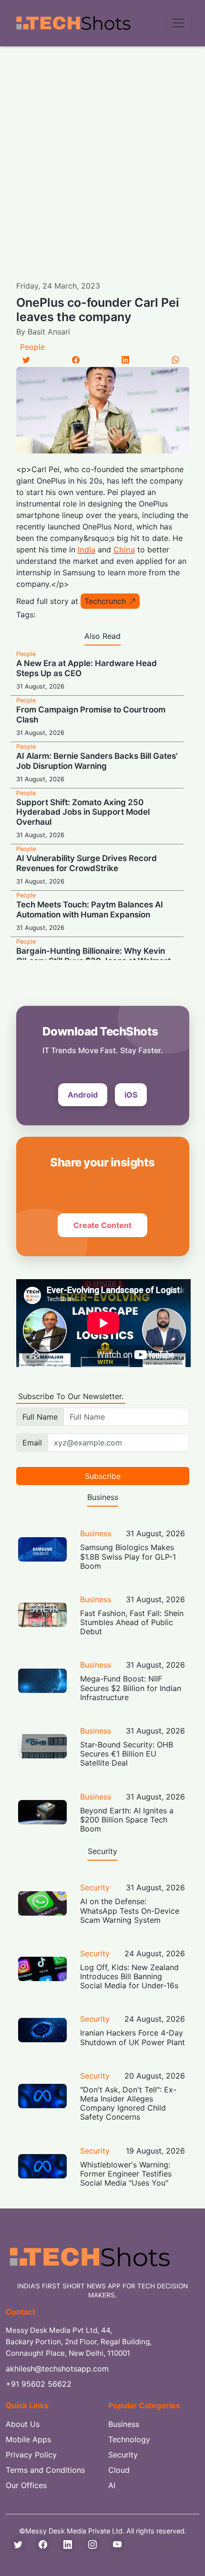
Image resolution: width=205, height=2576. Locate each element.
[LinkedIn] (125, 360)
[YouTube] (117, 2544)
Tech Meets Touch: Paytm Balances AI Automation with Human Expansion (90, 909)
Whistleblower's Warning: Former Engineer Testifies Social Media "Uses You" (126, 2174)
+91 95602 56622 (39, 2384)
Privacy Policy (31, 2455)
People (32, 347)
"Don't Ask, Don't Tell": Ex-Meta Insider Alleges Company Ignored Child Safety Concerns (128, 2103)
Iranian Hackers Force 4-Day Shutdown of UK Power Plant (133, 2037)
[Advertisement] (102, 154)
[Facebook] (76, 360)
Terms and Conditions (45, 2470)
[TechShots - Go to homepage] (73, 23)
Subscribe (103, 1476)
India (87, 550)
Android (83, 1095)
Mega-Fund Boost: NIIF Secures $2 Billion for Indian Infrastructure (131, 1688)
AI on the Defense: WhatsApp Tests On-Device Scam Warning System (130, 1910)
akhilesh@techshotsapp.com (57, 2369)
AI (112, 2485)
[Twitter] (26, 360)
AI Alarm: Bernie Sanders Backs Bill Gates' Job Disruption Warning (97, 761)
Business (96, 1533)
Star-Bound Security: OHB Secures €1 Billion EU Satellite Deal (127, 1754)
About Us (23, 2424)
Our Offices (26, 2485)
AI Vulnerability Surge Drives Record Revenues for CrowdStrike (87, 863)
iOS (131, 1095)
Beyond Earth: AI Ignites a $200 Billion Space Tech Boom (127, 1820)
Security (95, 1887)
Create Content (102, 1225)
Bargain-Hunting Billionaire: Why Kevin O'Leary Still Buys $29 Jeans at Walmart (93, 956)
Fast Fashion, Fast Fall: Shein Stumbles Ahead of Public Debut (132, 1622)
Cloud (119, 2470)
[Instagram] (92, 2544)
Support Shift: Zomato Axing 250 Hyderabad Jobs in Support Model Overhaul (83, 812)
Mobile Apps (28, 2439)
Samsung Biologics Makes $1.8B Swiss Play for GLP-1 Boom (128, 1556)
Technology (129, 2439)
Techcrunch (105, 601)
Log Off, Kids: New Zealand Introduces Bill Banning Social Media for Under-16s (129, 1976)
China (124, 550)
